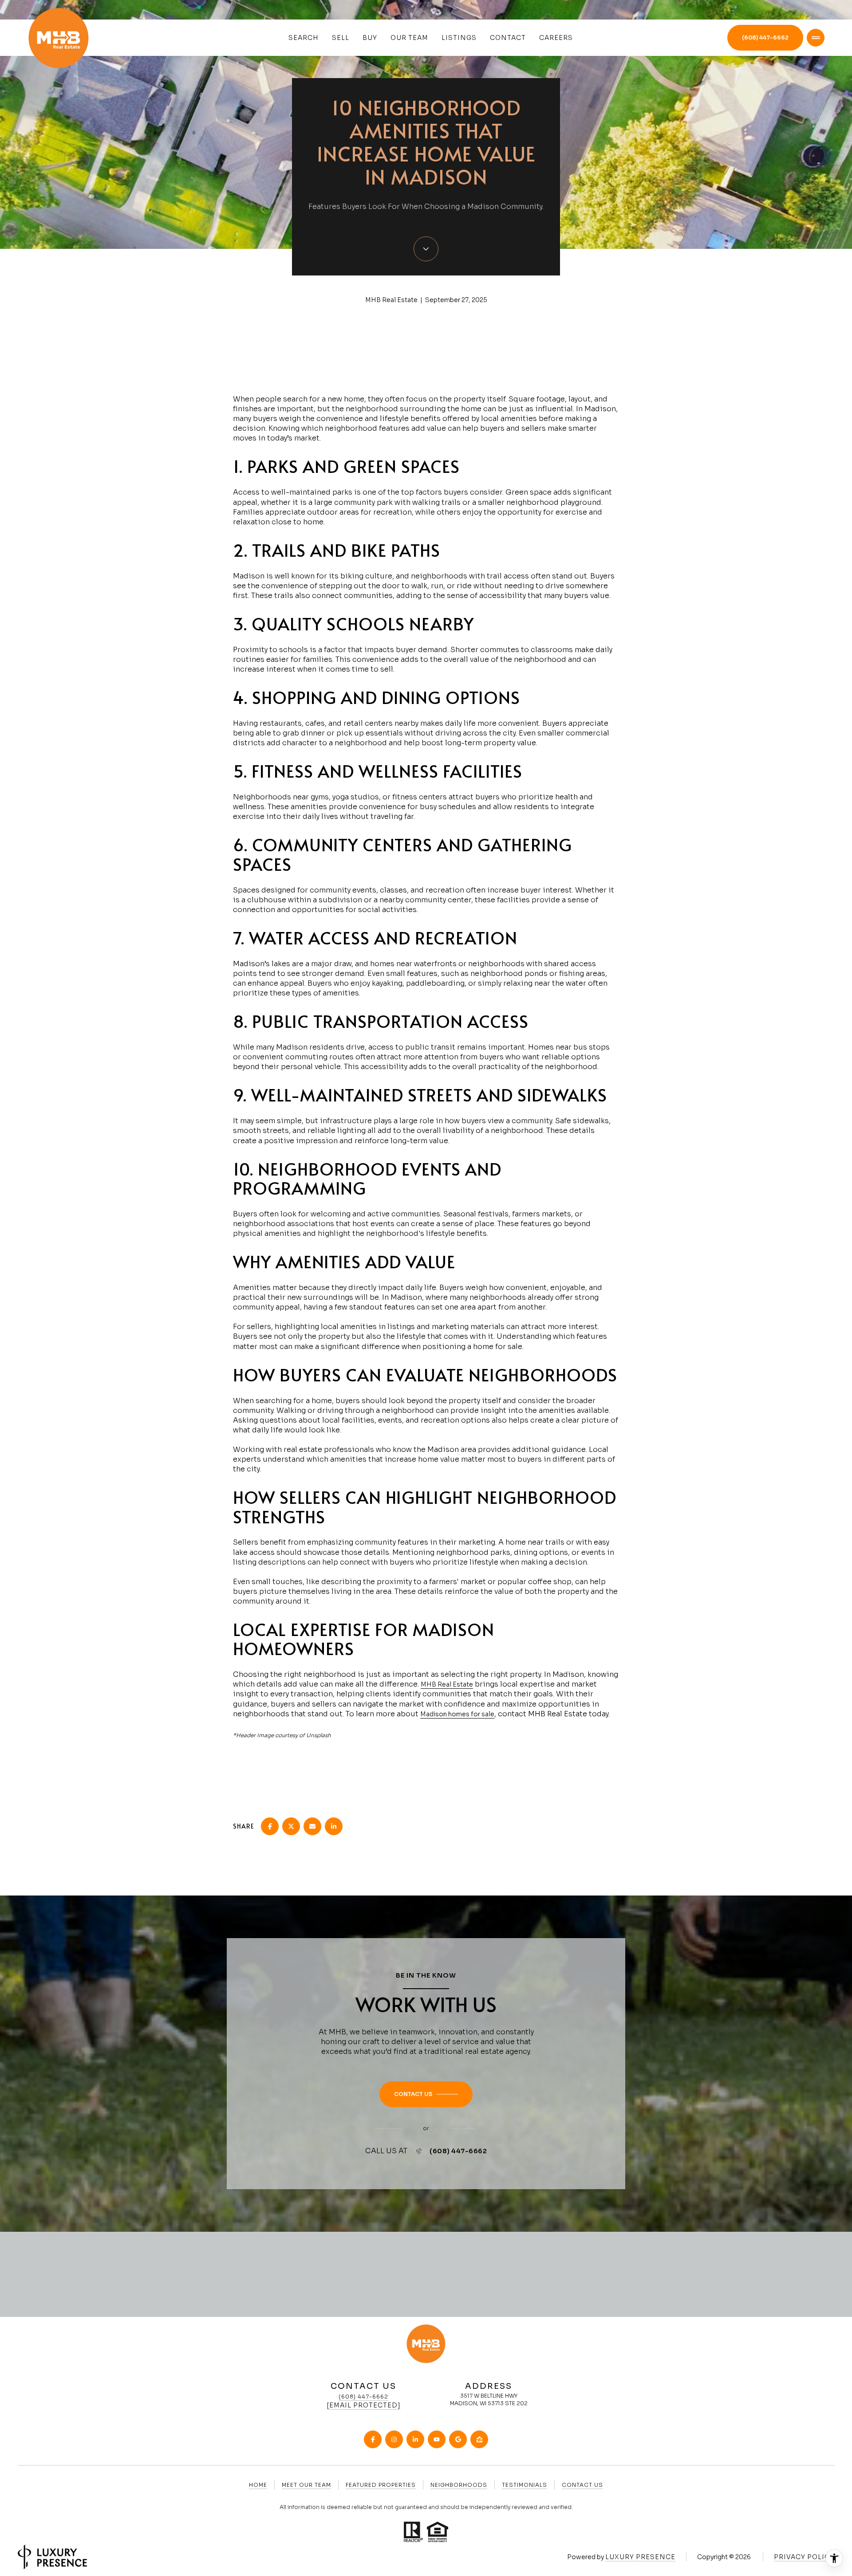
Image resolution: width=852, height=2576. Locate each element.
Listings (459, 38)
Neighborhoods (459, 2485)
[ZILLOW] (479, 2439)
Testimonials (525, 2485)
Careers (556, 38)
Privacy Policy (804, 2557)
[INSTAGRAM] (394, 2439)
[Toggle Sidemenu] (816, 38)
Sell (341, 38)
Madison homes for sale (457, 1714)
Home (258, 2485)
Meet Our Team (306, 2485)
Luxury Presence (640, 2557)
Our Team (409, 38)
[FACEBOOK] (373, 2439)
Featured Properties (381, 2485)
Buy (370, 38)
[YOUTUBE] (437, 2439)
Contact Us (582, 2485)
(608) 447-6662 (765, 37)
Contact (508, 38)
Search (304, 38)
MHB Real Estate (447, 1684)
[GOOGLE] (458, 2439)
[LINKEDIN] (415, 2439)
